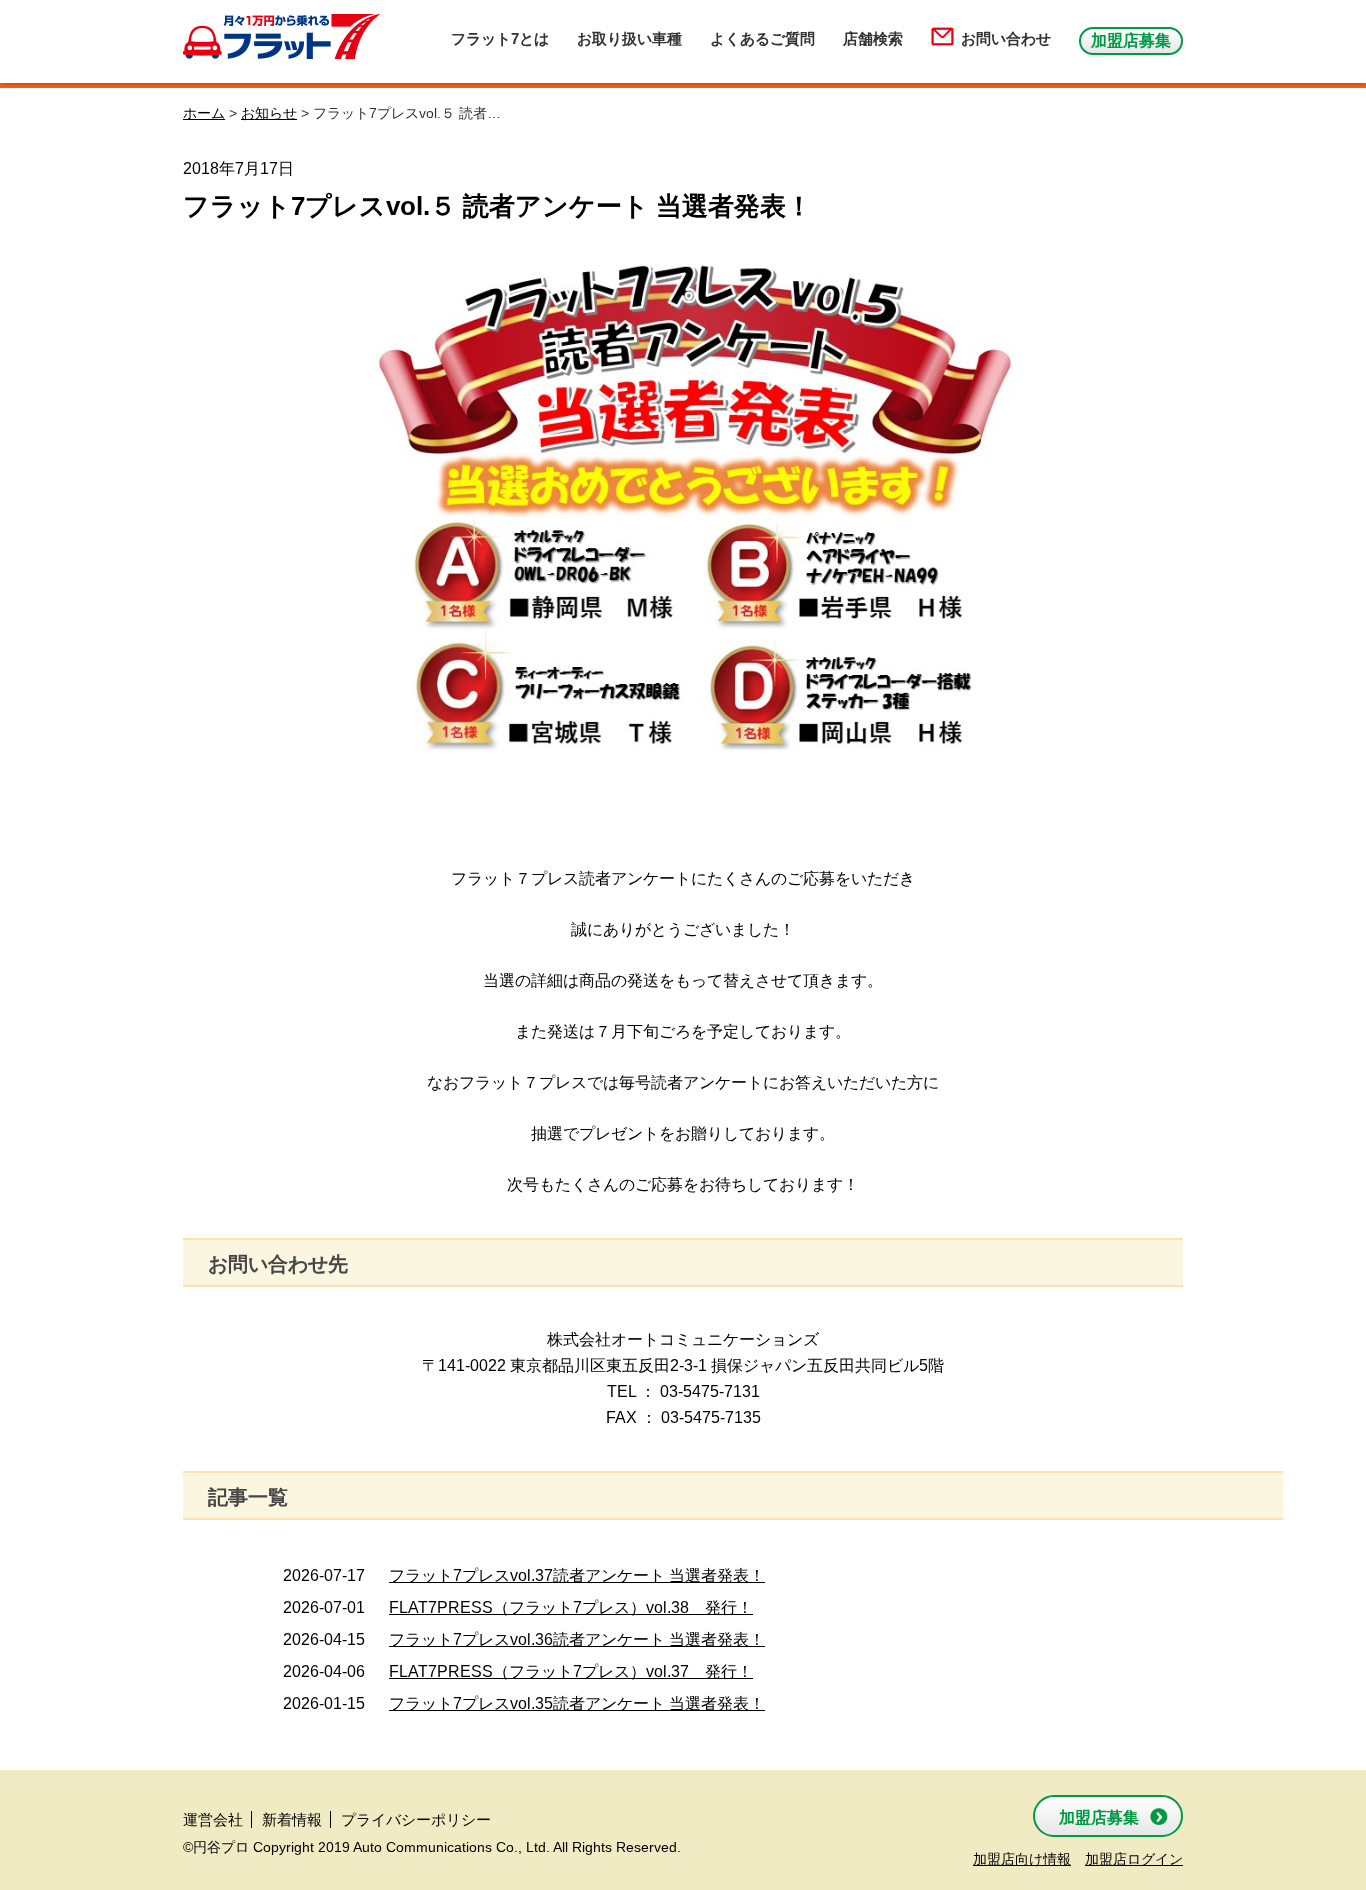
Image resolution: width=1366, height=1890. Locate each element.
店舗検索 (873, 38)
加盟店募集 (1131, 40)
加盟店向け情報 (1022, 1859)
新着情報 (292, 1819)
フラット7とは (500, 38)
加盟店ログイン (1134, 1859)
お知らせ (269, 113)
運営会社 (213, 1819)
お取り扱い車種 (629, 38)
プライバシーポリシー (416, 1819)
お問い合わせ (1006, 38)
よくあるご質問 (762, 38)
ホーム (204, 113)
